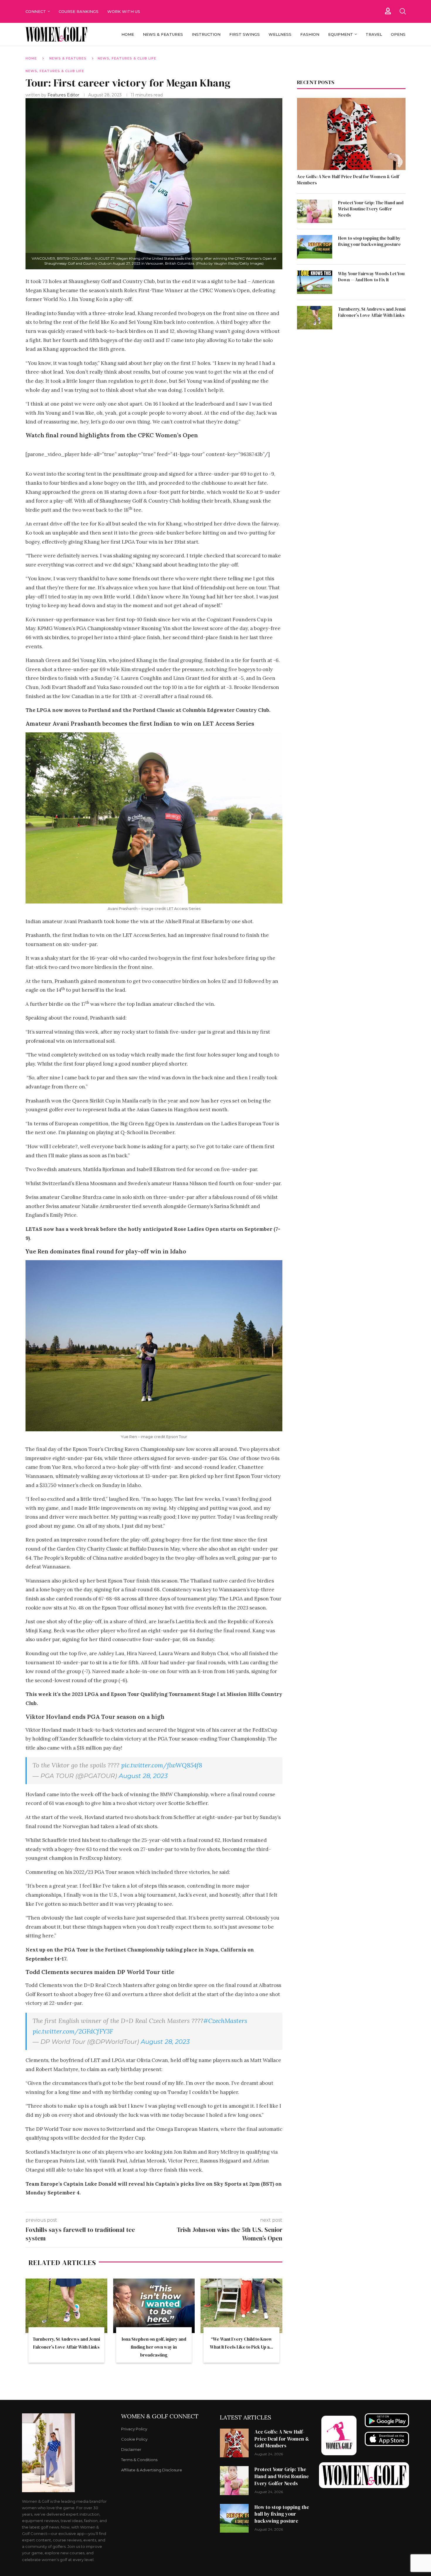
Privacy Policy (134, 2429)
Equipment (341, 34)
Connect (36, 11)
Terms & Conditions (139, 2460)
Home (128, 34)
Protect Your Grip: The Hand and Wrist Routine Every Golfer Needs (371, 209)
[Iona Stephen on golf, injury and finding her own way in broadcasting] (154, 2306)
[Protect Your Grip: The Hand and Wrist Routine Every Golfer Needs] (315, 211)
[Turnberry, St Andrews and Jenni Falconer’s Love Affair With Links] (66, 2306)
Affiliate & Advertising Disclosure (152, 2470)
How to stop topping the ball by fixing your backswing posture (369, 241)
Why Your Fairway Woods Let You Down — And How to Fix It (371, 277)
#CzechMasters (225, 2021)
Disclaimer (131, 2450)
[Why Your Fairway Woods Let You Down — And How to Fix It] (315, 282)
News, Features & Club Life (127, 58)
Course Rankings (79, 11)
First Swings (245, 34)
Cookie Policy (134, 2439)
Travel (374, 34)
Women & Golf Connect (160, 2416)
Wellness (280, 34)
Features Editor (64, 95)
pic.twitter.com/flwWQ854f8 (162, 1765)
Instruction (206, 34)
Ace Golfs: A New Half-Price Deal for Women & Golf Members (348, 180)
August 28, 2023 (143, 1776)
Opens (398, 34)
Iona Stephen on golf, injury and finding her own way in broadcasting (154, 2347)
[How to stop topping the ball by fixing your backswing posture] (315, 247)
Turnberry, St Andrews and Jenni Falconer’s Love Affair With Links (372, 312)
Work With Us (124, 11)
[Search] (403, 11)
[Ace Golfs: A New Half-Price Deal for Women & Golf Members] (351, 134)
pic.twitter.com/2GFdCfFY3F (73, 2031)
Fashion (310, 34)
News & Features (163, 34)
